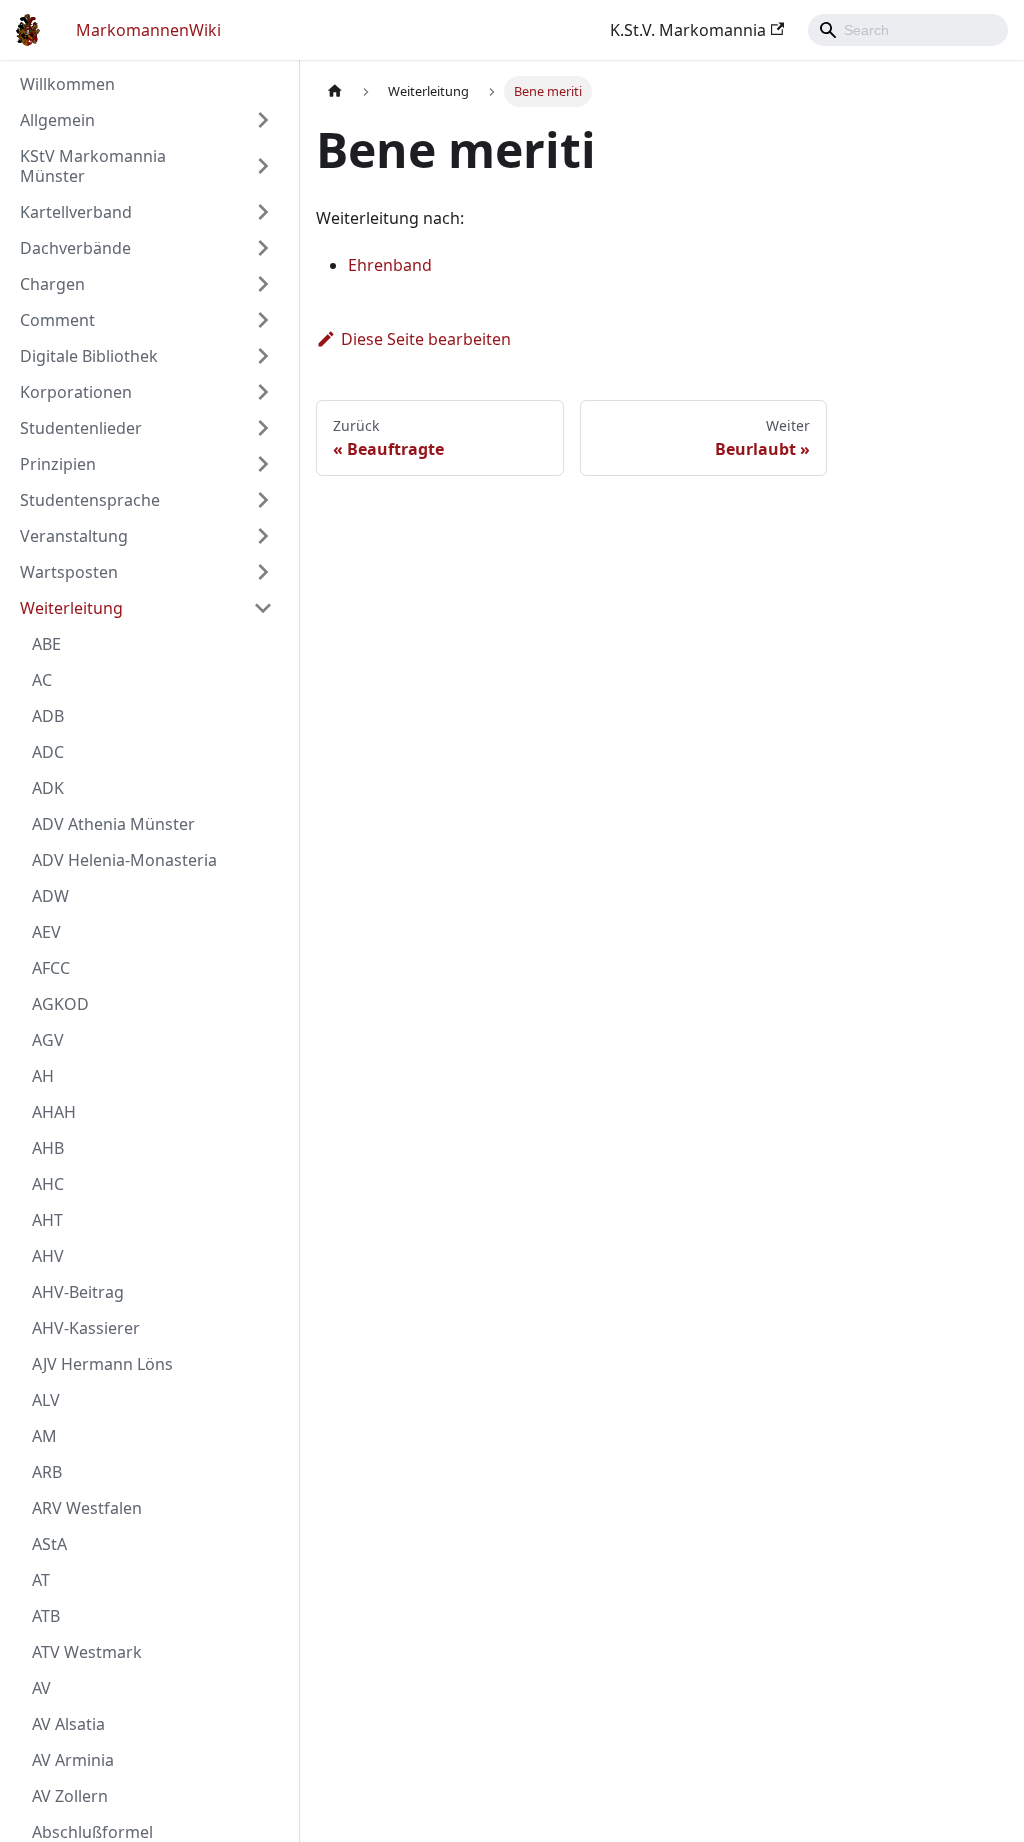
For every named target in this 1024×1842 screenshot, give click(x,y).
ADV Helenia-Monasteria (124, 860)
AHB (48, 1148)
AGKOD (60, 1004)
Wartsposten (69, 572)
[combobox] (908, 30)
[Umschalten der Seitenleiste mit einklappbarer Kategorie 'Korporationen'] (263, 392)
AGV (48, 1040)
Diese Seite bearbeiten (426, 339)
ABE (46, 644)
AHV (48, 1256)
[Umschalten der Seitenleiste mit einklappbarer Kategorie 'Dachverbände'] (263, 248)
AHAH (54, 1112)
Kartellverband (76, 212)
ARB (47, 1472)
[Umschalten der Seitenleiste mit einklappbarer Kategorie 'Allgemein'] (263, 120)
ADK (48, 788)
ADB (48, 716)
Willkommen (67, 84)
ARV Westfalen (87, 1508)
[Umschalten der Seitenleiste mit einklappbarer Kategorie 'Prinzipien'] (263, 464)
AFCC (51, 968)
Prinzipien (58, 464)
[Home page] (335, 91)
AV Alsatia (68, 1724)
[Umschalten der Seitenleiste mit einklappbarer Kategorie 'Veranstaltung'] (263, 536)
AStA (49, 1544)
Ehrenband (390, 265)
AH (43, 1076)
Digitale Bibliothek (89, 356)
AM (44, 1436)
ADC (48, 752)
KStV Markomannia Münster (93, 166)
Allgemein (57, 120)
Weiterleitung (71, 608)
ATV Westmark (87, 1652)
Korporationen (76, 392)
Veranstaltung (74, 536)
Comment (57, 320)
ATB (46, 1616)
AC (42, 680)
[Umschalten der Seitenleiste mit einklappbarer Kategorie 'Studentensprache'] (263, 500)
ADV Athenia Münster (113, 824)
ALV (46, 1400)
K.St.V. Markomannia (688, 30)
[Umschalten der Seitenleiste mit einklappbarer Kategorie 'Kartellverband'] (263, 212)
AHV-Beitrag (78, 1292)
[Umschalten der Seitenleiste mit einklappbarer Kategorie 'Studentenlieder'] (263, 428)
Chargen (52, 284)
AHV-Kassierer (86, 1328)
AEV (46, 932)
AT (41, 1580)
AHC (48, 1184)
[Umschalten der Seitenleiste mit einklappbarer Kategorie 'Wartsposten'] (263, 572)
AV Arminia (73, 1760)
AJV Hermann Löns (102, 1364)
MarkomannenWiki (148, 30)
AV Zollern (70, 1796)
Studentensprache (90, 500)
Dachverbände (75, 248)
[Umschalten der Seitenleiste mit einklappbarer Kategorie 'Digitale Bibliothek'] (263, 356)
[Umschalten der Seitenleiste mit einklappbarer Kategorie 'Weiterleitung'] (263, 608)
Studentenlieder (81, 428)
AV (41, 1688)
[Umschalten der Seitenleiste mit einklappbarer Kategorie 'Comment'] (263, 320)
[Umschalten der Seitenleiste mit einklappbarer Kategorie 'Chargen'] (263, 284)
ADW (50, 896)
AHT (47, 1220)
